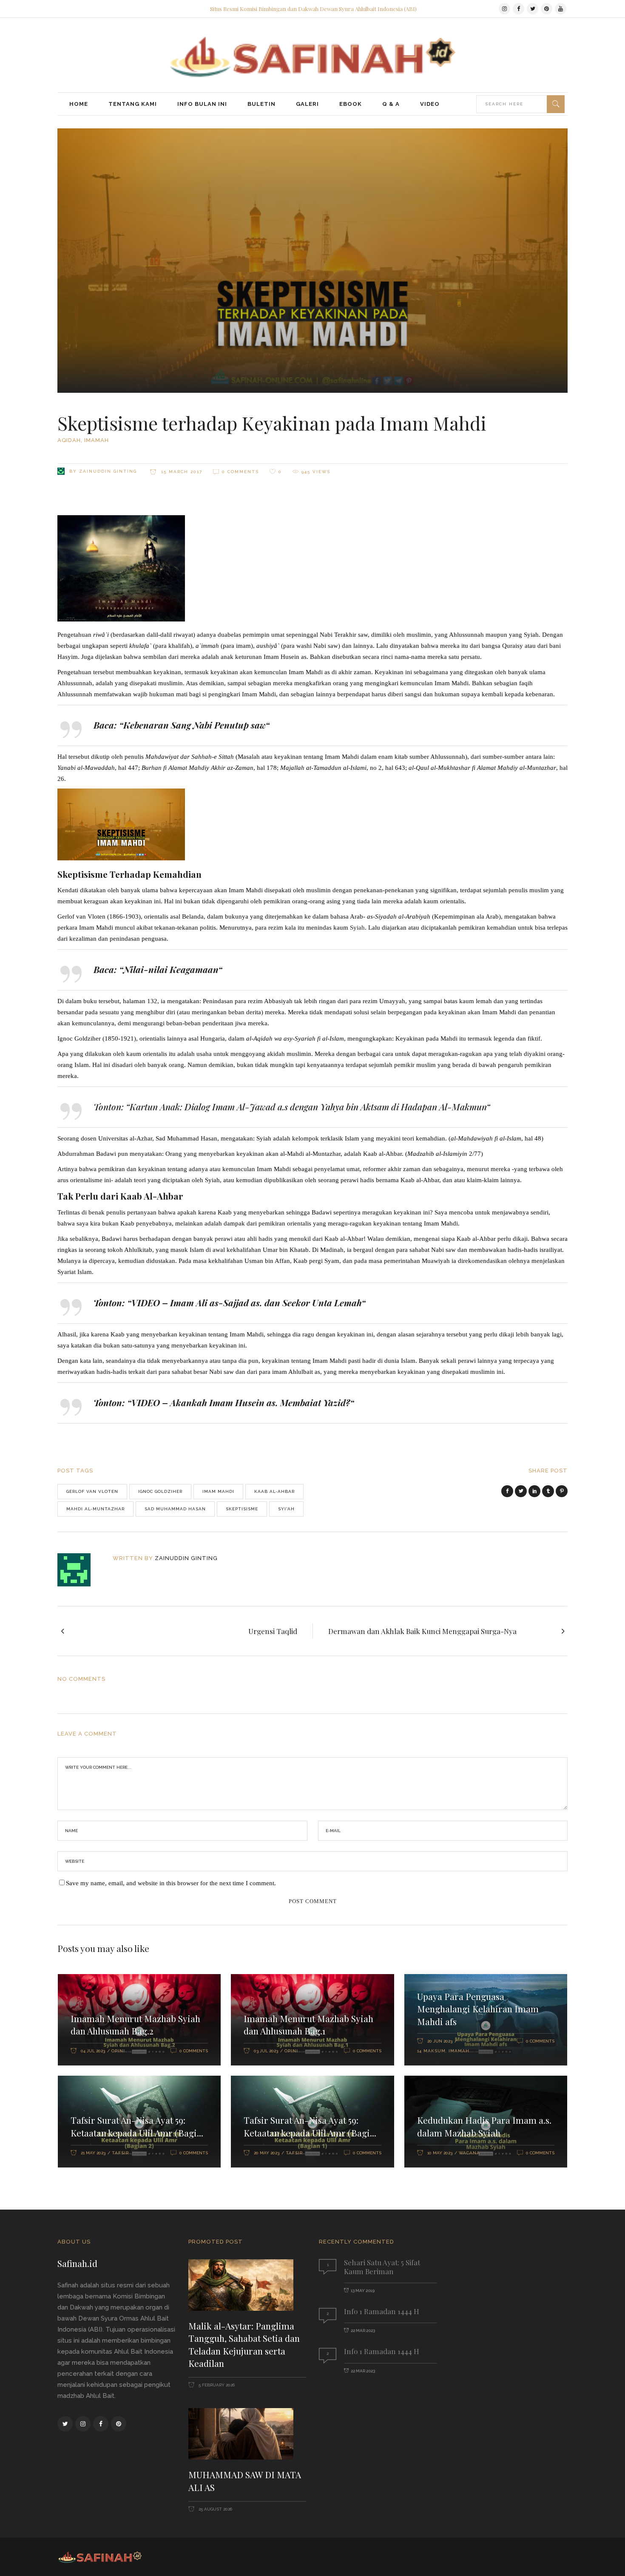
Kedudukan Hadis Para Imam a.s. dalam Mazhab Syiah (484, 2126)
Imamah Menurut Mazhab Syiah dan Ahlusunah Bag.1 (308, 2025)
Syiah (357, 928)
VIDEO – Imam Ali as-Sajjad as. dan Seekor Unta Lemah (246, 1302)
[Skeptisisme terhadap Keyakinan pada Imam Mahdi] (80, 1570)
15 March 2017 (181, 472)
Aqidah (69, 440)
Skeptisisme (242, 1509)
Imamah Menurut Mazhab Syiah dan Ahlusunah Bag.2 (135, 2025)
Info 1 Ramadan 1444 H (382, 2311)
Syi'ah (286, 1509)
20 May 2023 (267, 2153)
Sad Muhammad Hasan (175, 1509)
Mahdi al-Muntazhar (95, 1509)
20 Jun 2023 (440, 2041)
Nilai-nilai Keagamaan (171, 969)
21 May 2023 (93, 2153)
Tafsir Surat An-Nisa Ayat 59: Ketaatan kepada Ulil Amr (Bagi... (137, 2126)
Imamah (97, 440)
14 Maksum (431, 2051)
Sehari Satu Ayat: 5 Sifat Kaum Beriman (382, 2267)
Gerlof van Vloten (92, 1491)
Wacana (469, 2153)
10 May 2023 (440, 2153)
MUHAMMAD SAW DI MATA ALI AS (245, 2481)
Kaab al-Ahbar (274, 1491)
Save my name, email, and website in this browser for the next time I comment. (171, 1883)
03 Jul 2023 (266, 2051)
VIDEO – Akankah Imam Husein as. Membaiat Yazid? (241, 1402)
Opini (118, 2051)
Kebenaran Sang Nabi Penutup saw (194, 725)
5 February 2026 (216, 2385)
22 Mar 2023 (363, 2331)
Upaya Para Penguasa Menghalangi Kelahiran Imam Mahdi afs (478, 2009)
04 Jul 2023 (93, 2051)
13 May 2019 (363, 2291)
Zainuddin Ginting (108, 471)
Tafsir (120, 2153)
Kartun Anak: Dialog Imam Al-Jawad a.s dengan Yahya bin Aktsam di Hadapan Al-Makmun (308, 1106)
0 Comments (240, 472)
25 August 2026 (215, 2509)
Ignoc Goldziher (160, 1491)
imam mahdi (218, 1491)
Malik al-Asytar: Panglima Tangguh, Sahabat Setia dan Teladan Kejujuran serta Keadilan (244, 2345)
